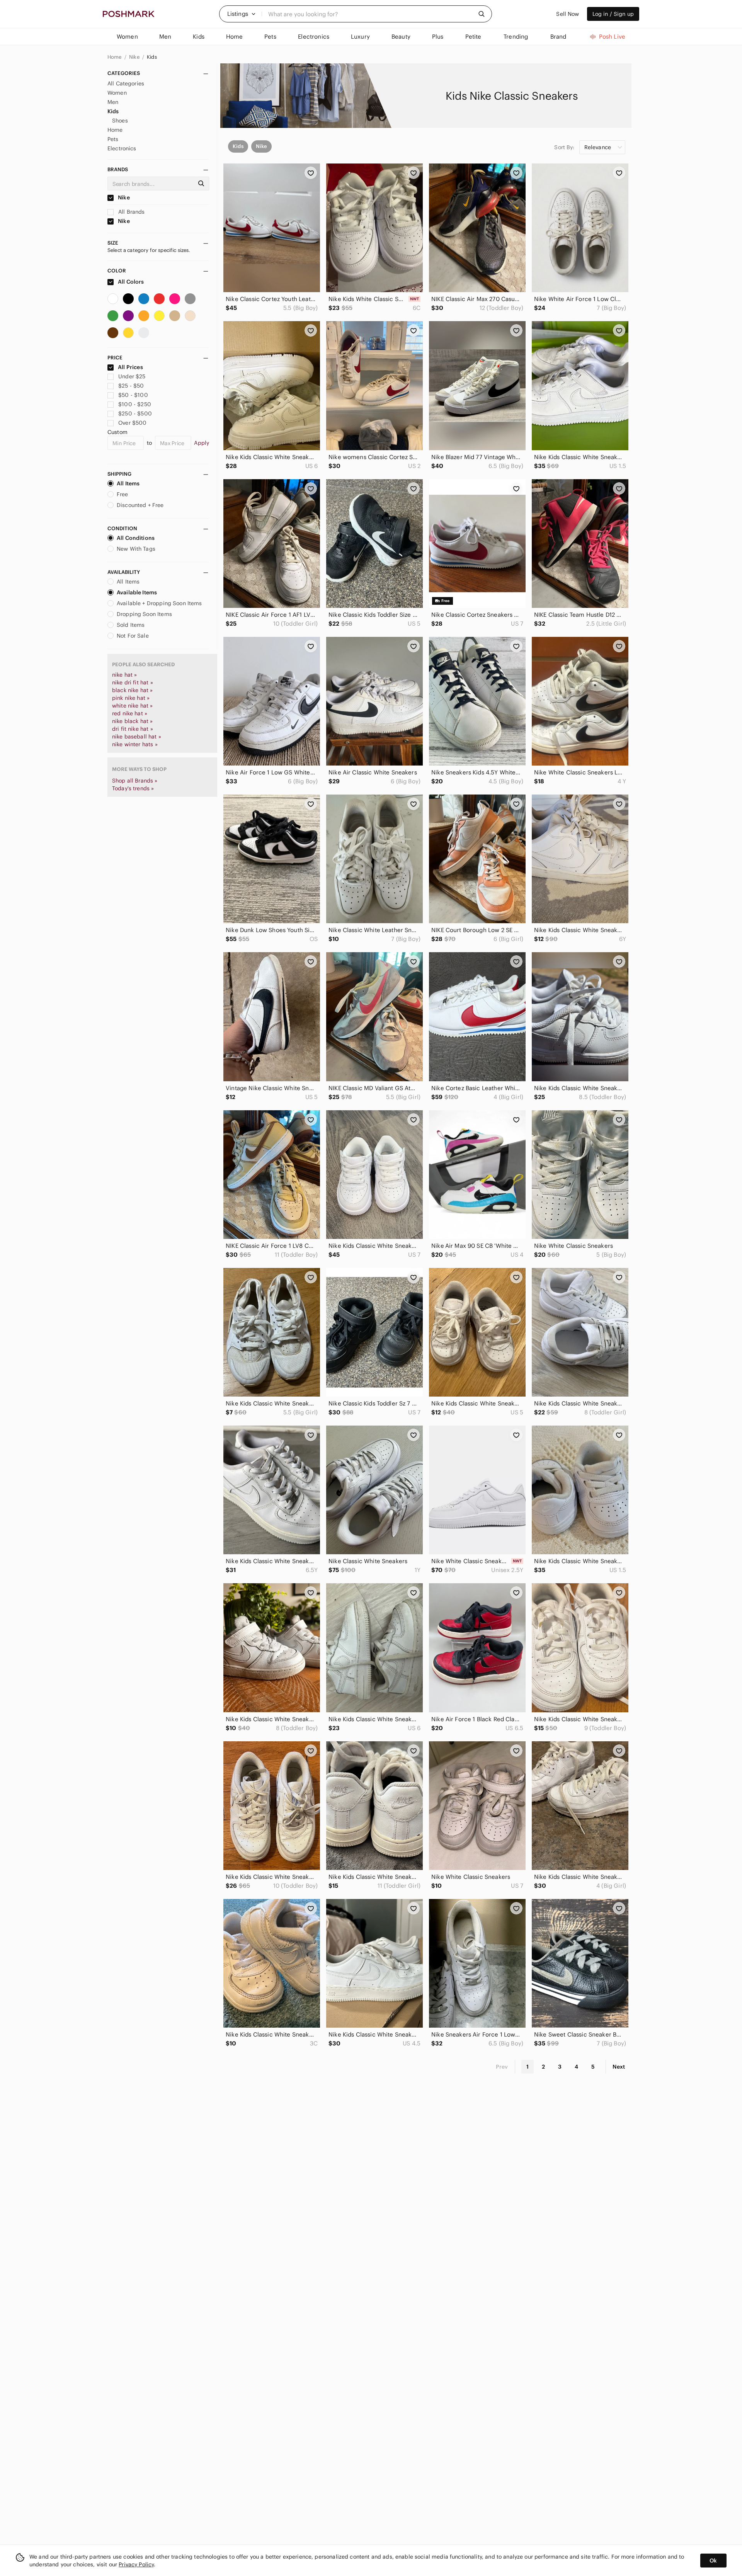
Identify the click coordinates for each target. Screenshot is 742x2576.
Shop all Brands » (135, 781)
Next (619, 2067)
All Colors (130, 282)
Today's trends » (133, 788)
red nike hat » (130, 713)
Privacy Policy (136, 2564)
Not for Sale (133, 636)
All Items (128, 483)
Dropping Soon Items (144, 614)
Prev (502, 2067)
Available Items (137, 592)
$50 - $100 (133, 395)
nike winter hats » (135, 744)
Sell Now (568, 14)
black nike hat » (132, 690)
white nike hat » (132, 706)
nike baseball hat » (137, 737)
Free (123, 494)
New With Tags (136, 549)
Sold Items (131, 625)
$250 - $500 (135, 413)
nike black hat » (132, 721)
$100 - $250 (135, 404)
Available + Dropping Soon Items (159, 603)
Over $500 (132, 423)
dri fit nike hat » (133, 729)
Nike (135, 57)
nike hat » (125, 675)
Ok (713, 2561)
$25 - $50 (131, 386)
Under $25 (132, 376)
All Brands (131, 212)
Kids (152, 57)
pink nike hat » (131, 698)
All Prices (130, 367)
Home (115, 57)
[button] (242, 14)
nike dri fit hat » (133, 682)
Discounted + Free (140, 505)
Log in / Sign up (613, 14)
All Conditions (136, 538)
